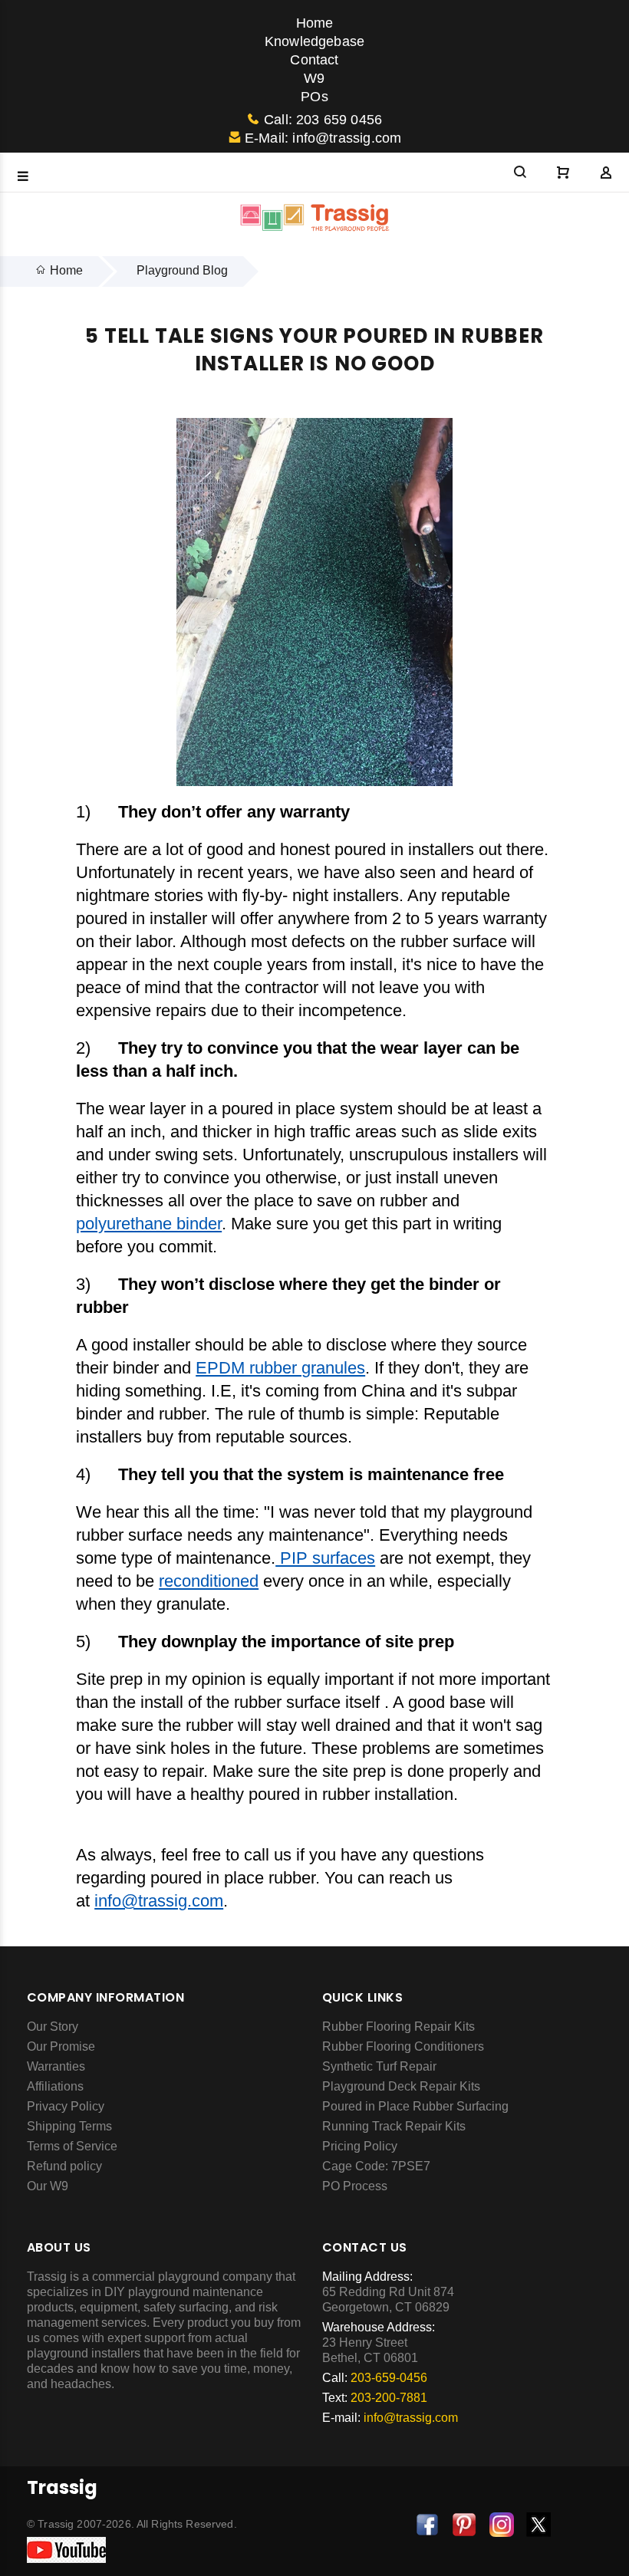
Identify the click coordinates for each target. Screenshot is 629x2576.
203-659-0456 (389, 2378)
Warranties (56, 2066)
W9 (314, 78)
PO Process (355, 2186)
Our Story (53, 2027)
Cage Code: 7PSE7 (376, 2166)
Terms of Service (72, 2146)
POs (314, 97)
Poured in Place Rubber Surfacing (415, 2106)
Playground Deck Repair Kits (401, 2086)
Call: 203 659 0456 (323, 120)
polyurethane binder (149, 1224)
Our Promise (61, 2046)
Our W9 (48, 2186)
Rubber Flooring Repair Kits (398, 2027)
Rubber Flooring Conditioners (403, 2046)
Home (315, 23)
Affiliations (55, 2086)
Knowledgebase (314, 41)
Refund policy (64, 2166)
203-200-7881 (389, 2398)
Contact (314, 60)
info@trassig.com (159, 1901)
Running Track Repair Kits (394, 2126)
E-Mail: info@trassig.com (323, 138)
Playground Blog (182, 270)
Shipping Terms (69, 2126)
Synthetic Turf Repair (379, 2066)
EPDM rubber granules (280, 1368)
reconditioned (209, 1581)
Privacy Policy (66, 2106)
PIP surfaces (325, 1558)
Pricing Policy (360, 2146)
